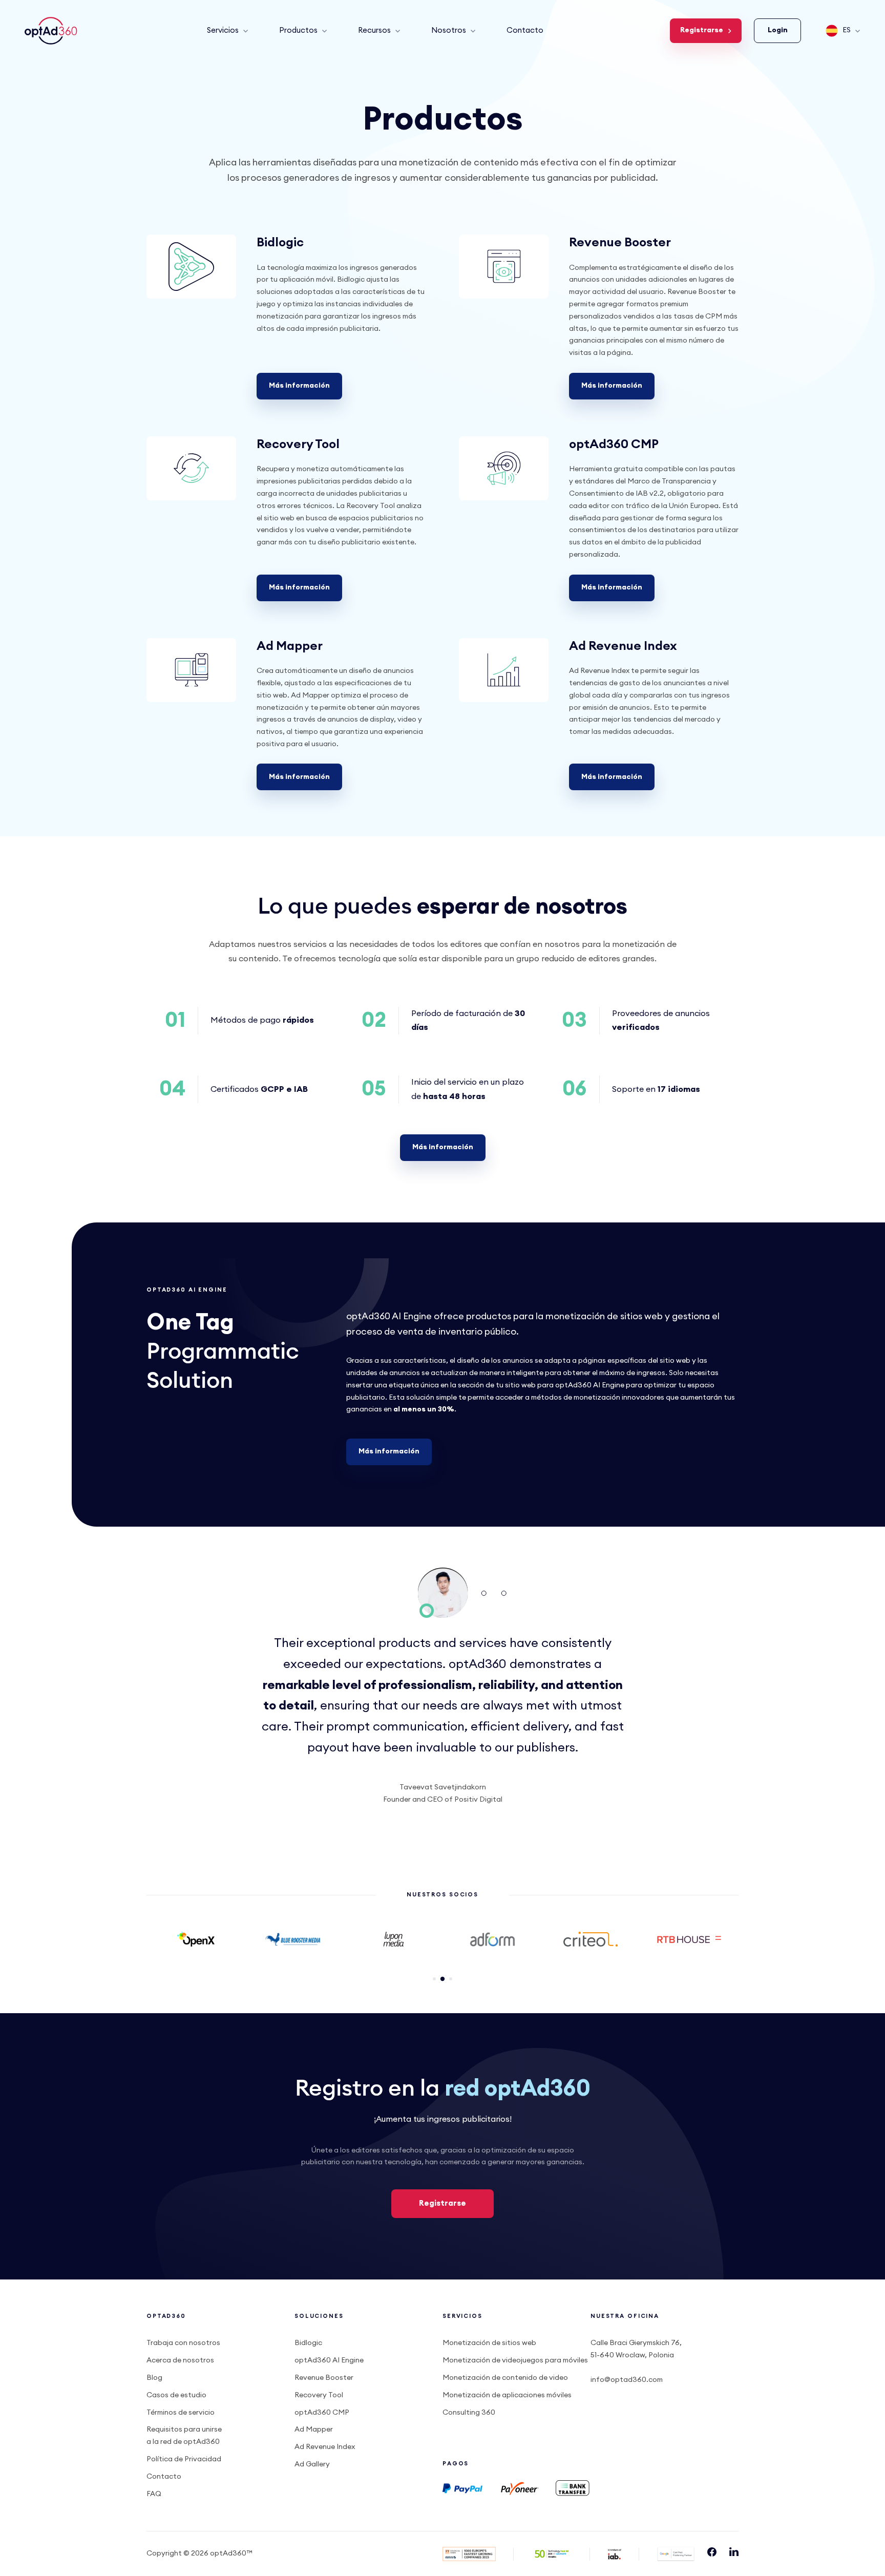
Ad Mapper (290, 646)
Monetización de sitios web (489, 2343)
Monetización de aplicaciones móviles (507, 2395)
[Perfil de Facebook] (712, 2554)
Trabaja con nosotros (183, 2343)
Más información (299, 386)
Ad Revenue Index (623, 646)
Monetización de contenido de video (505, 2378)
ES (847, 30)
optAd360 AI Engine (329, 2360)
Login (778, 30)
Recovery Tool (298, 445)
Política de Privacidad (184, 2459)
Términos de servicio (181, 2413)
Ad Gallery (312, 2464)
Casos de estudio (176, 2395)
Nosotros (449, 30)
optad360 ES (52, 31)
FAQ (154, 2494)
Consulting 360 (469, 2413)
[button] (434, 1979)
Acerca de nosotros (180, 2360)
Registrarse (702, 30)
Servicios (223, 30)
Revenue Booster (620, 243)
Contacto (525, 30)
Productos (298, 30)
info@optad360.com (627, 2380)
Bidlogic (280, 243)
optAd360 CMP (614, 445)
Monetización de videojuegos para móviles (515, 2360)
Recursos (374, 30)
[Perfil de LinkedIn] (734, 2554)
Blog (154, 2378)
